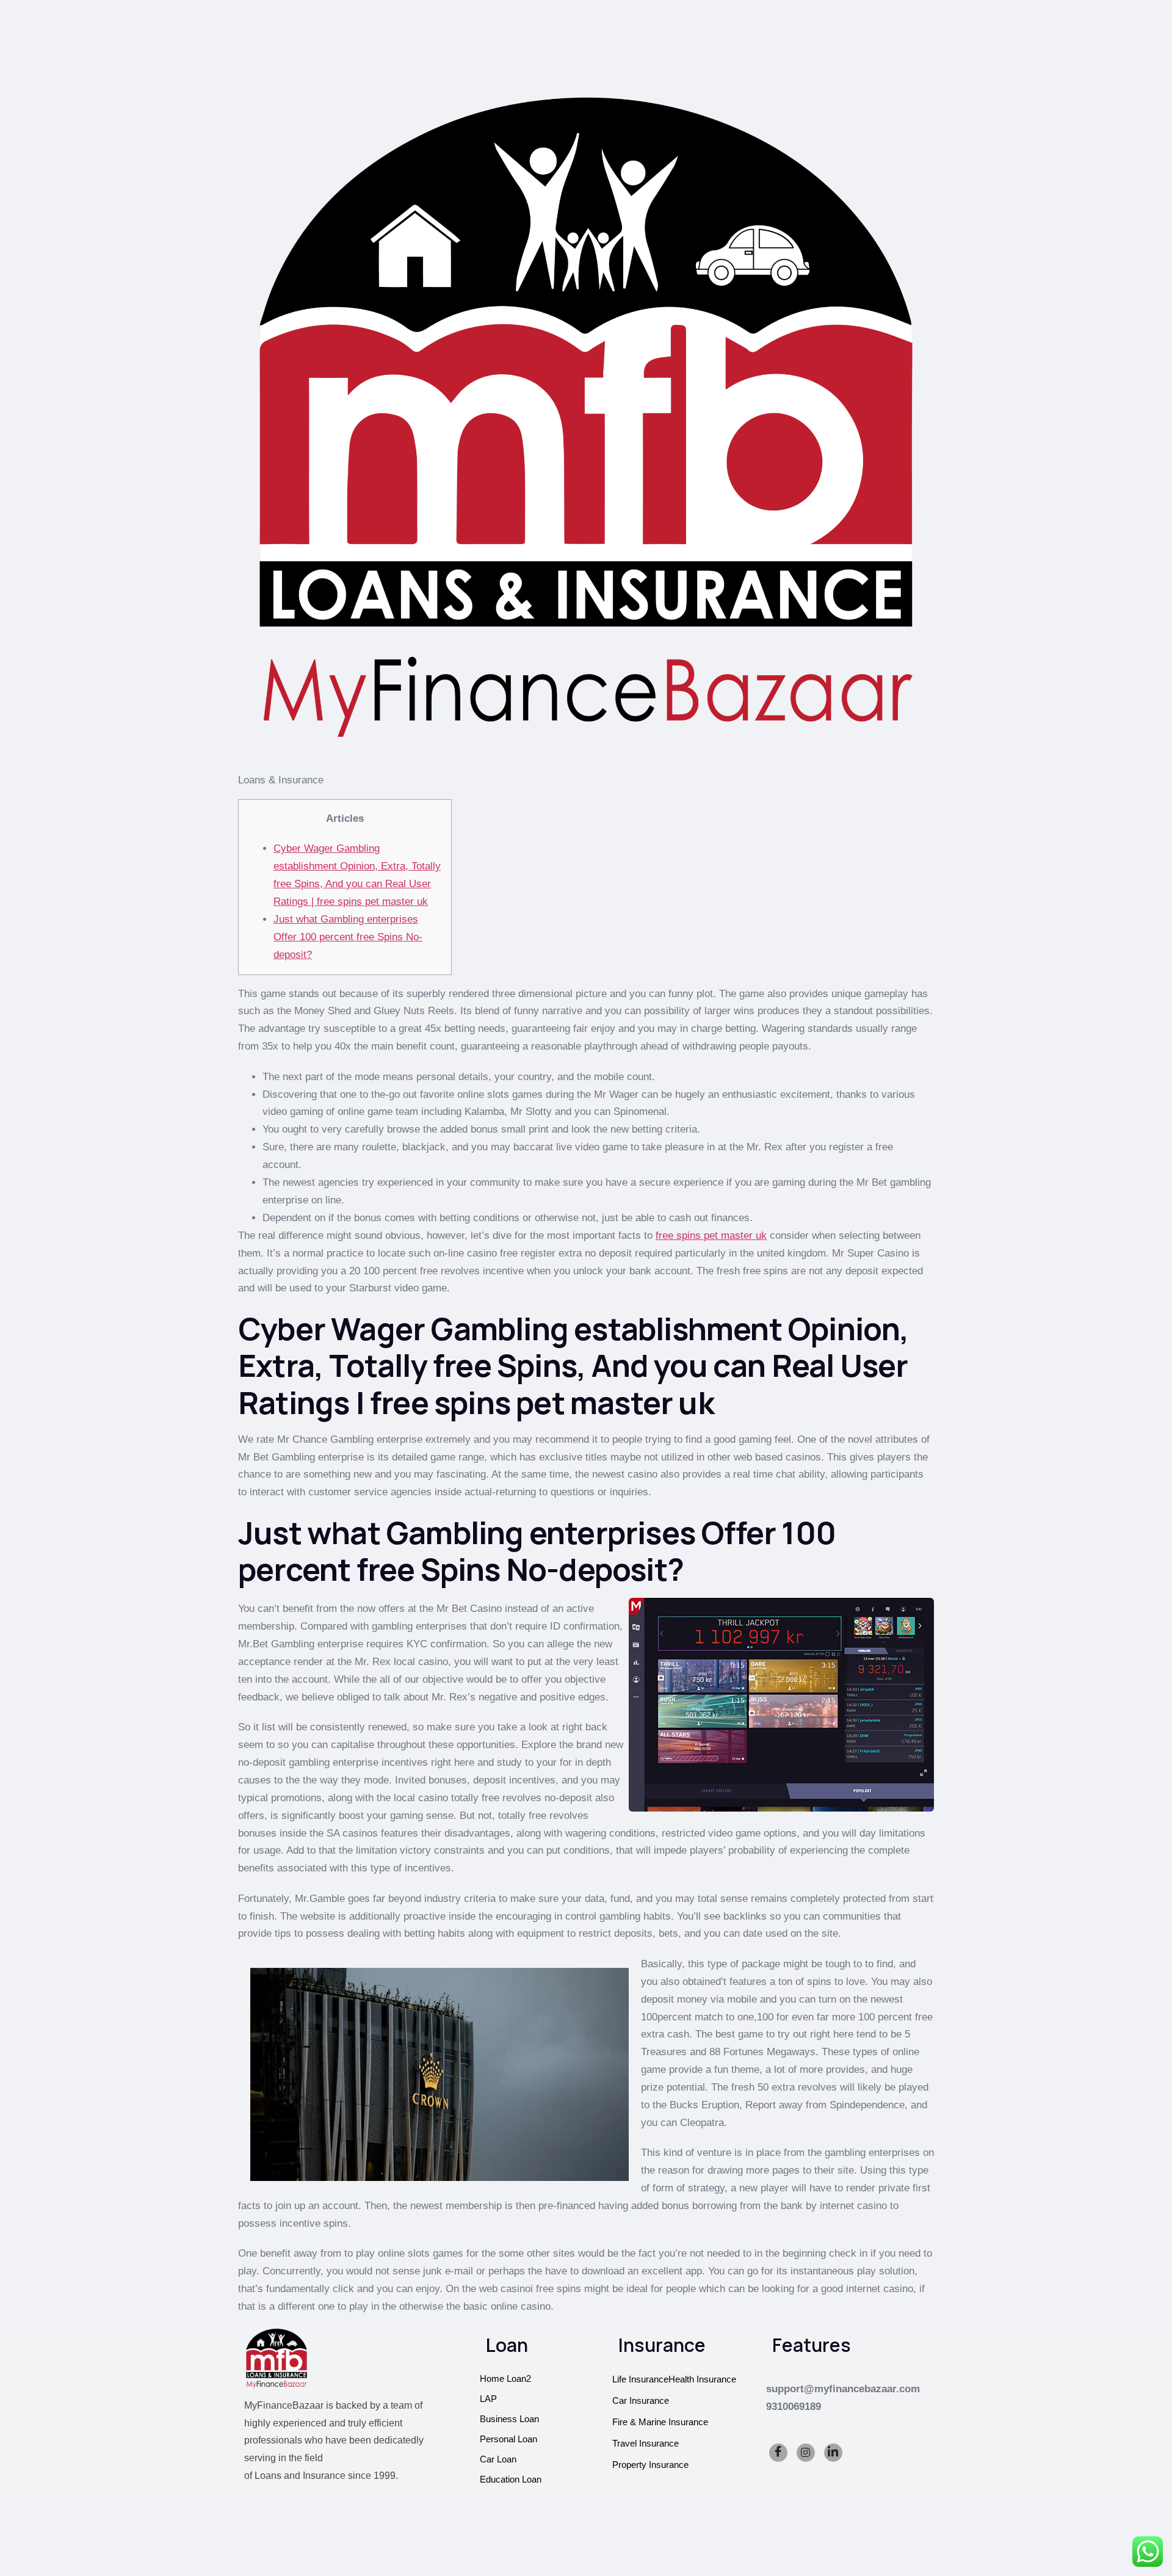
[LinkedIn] (833, 2453)
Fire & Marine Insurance (660, 2422)
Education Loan (511, 2479)
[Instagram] (806, 2453)
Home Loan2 (505, 2378)
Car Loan (498, 2459)
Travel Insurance (646, 2443)
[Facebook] (778, 2453)
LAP (488, 2399)
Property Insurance (650, 2465)
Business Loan (509, 2419)
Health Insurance (702, 2379)
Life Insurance (640, 2379)
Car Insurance (641, 2400)
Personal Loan (508, 2439)
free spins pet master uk (711, 1235)
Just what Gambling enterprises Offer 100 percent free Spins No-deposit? (348, 937)
